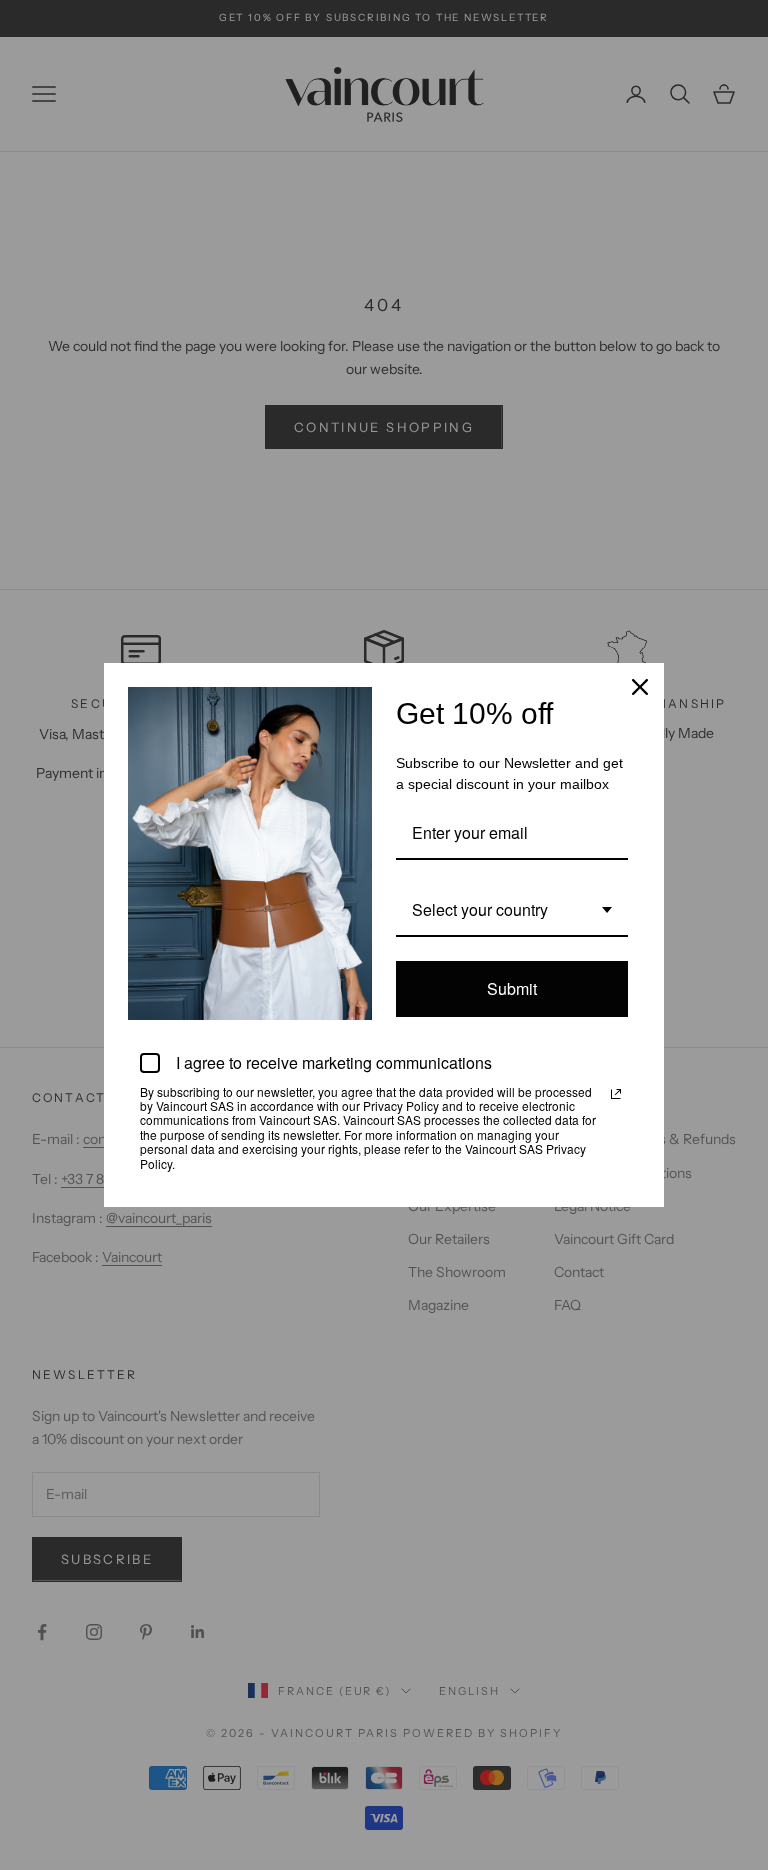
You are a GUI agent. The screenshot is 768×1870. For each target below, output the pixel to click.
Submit (512, 988)
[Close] (640, 687)
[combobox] (512, 910)
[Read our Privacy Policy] (616, 1094)
